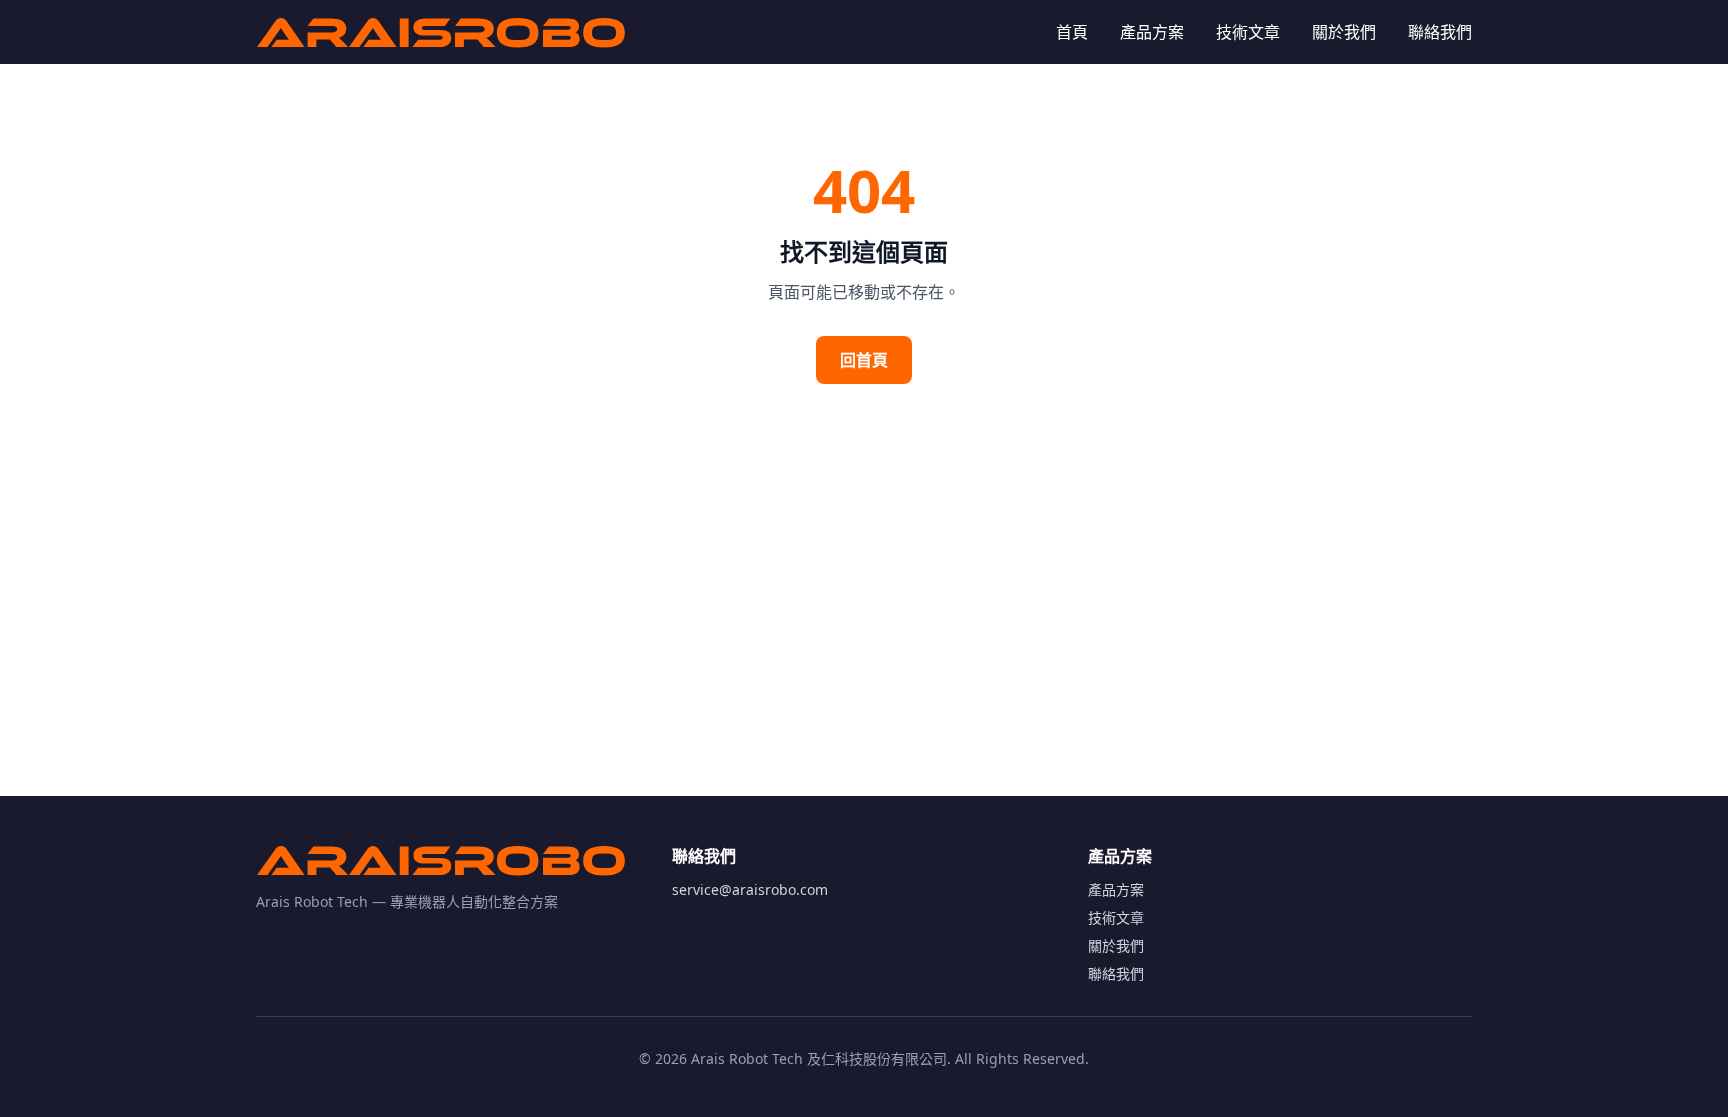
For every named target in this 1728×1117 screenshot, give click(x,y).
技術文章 (1248, 32)
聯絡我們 (1440, 32)
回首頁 (864, 360)
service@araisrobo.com (750, 889)
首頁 (1072, 32)
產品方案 (1152, 32)
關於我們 (1344, 32)
